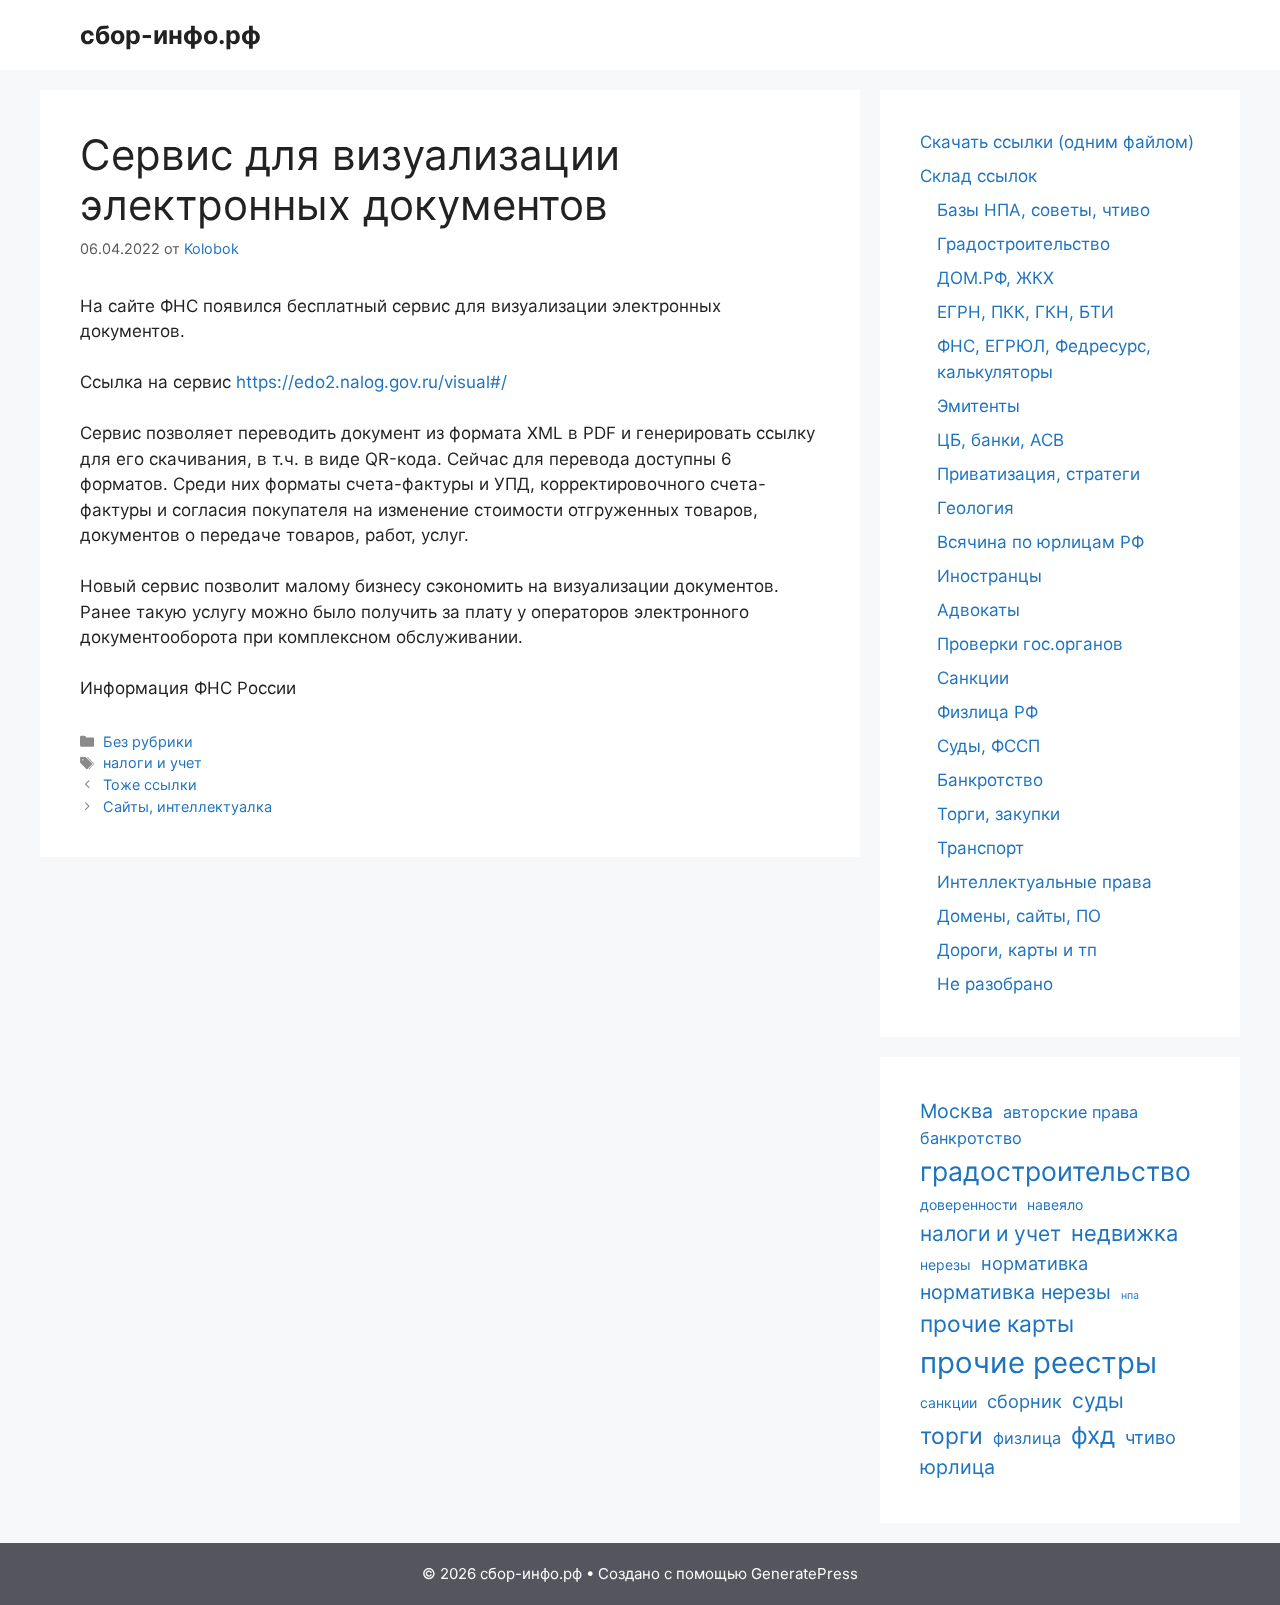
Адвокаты (978, 610)
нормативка (1034, 1263)
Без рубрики (148, 741)
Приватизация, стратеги (1038, 474)
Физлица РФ (987, 712)
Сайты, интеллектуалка (187, 806)
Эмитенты (978, 406)
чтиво (1150, 1437)
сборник (1024, 1401)
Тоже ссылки (150, 784)
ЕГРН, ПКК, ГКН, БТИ (1025, 312)
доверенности (968, 1204)
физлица (1027, 1438)
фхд (1093, 1435)
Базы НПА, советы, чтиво (1043, 210)
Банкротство (990, 780)
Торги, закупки (998, 814)
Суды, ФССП (988, 746)
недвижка (1124, 1233)
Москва (956, 1111)
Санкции (973, 678)
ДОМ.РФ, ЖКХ (995, 278)
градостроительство (1055, 1171)
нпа (1130, 1295)
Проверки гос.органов (1030, 644)
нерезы (945, 1264)
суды (1098, 1400)
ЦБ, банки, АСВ (1000, 440)
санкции (948, 1402)
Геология (975, 508)
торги (951, 1436)
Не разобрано (995, 984)
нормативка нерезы (1015, 1292)
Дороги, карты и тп (1017, 950)
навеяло (1055, 1204)
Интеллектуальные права (1044, 882)
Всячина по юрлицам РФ (1040, 542)
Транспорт (980, 848)
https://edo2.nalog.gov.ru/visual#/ (371, 382)
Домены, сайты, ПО (1019, 916)
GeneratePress (804, 1573)
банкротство (971, 1138)
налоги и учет (152, 762)
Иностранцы (989, 576)
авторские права (1070, 1112)
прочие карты (997, 1324)
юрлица (957, 1467)
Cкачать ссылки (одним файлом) (1057, 142)
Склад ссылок (978, 176)
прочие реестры (1038, 1362)
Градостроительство (1023, 244)
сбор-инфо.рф (170, 35)
